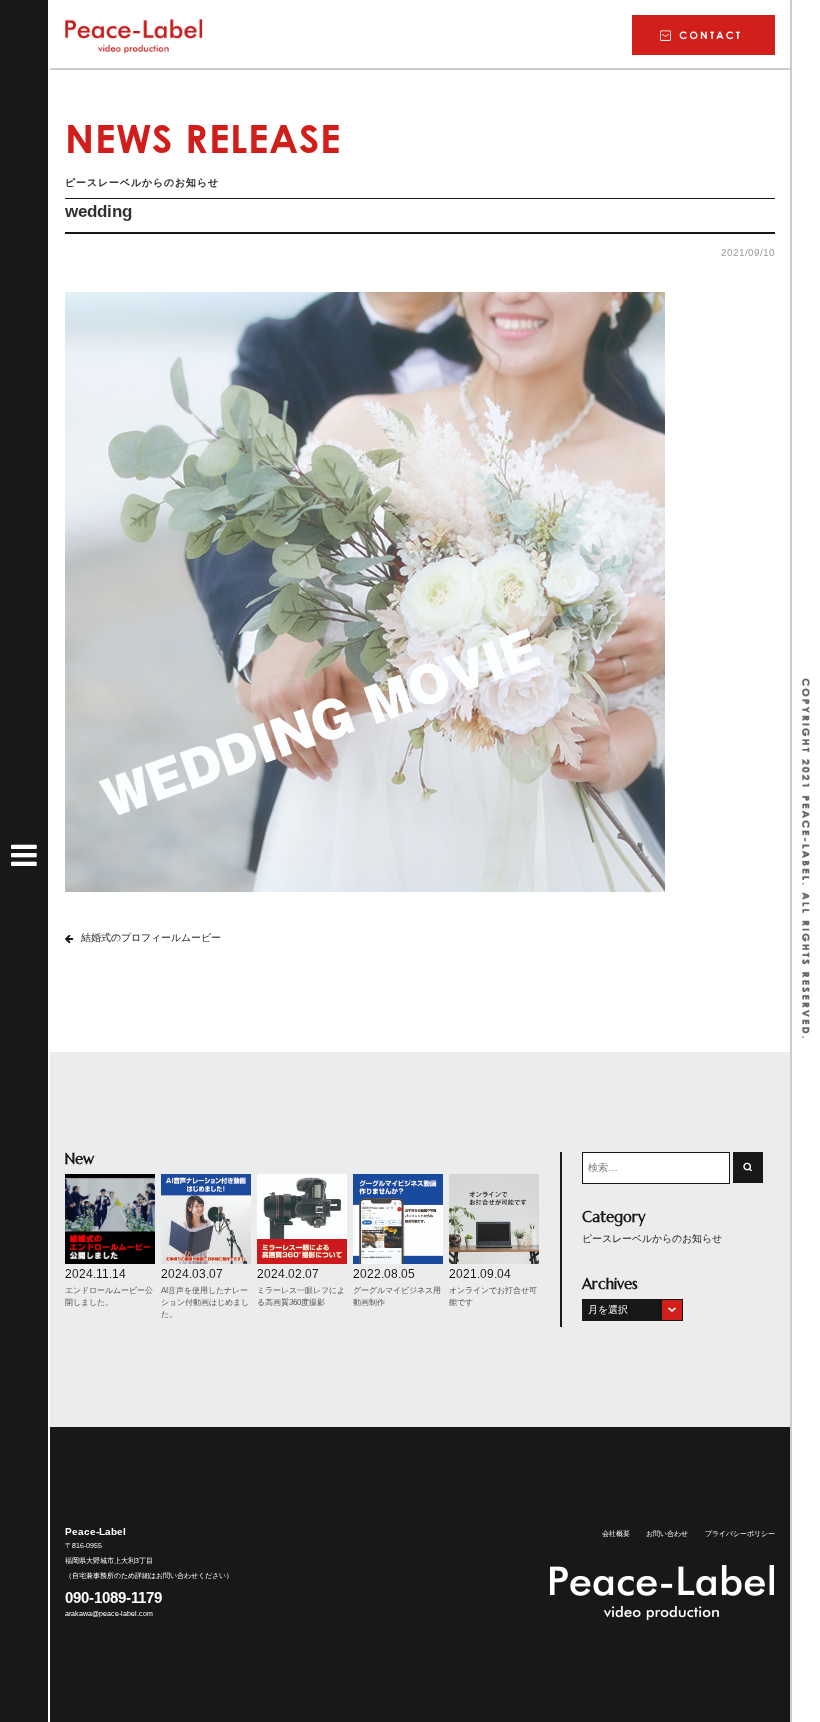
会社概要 (616, 1533)
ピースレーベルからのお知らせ (652, 1238)
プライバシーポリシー (740, 1533)
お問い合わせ (667, 1533)
